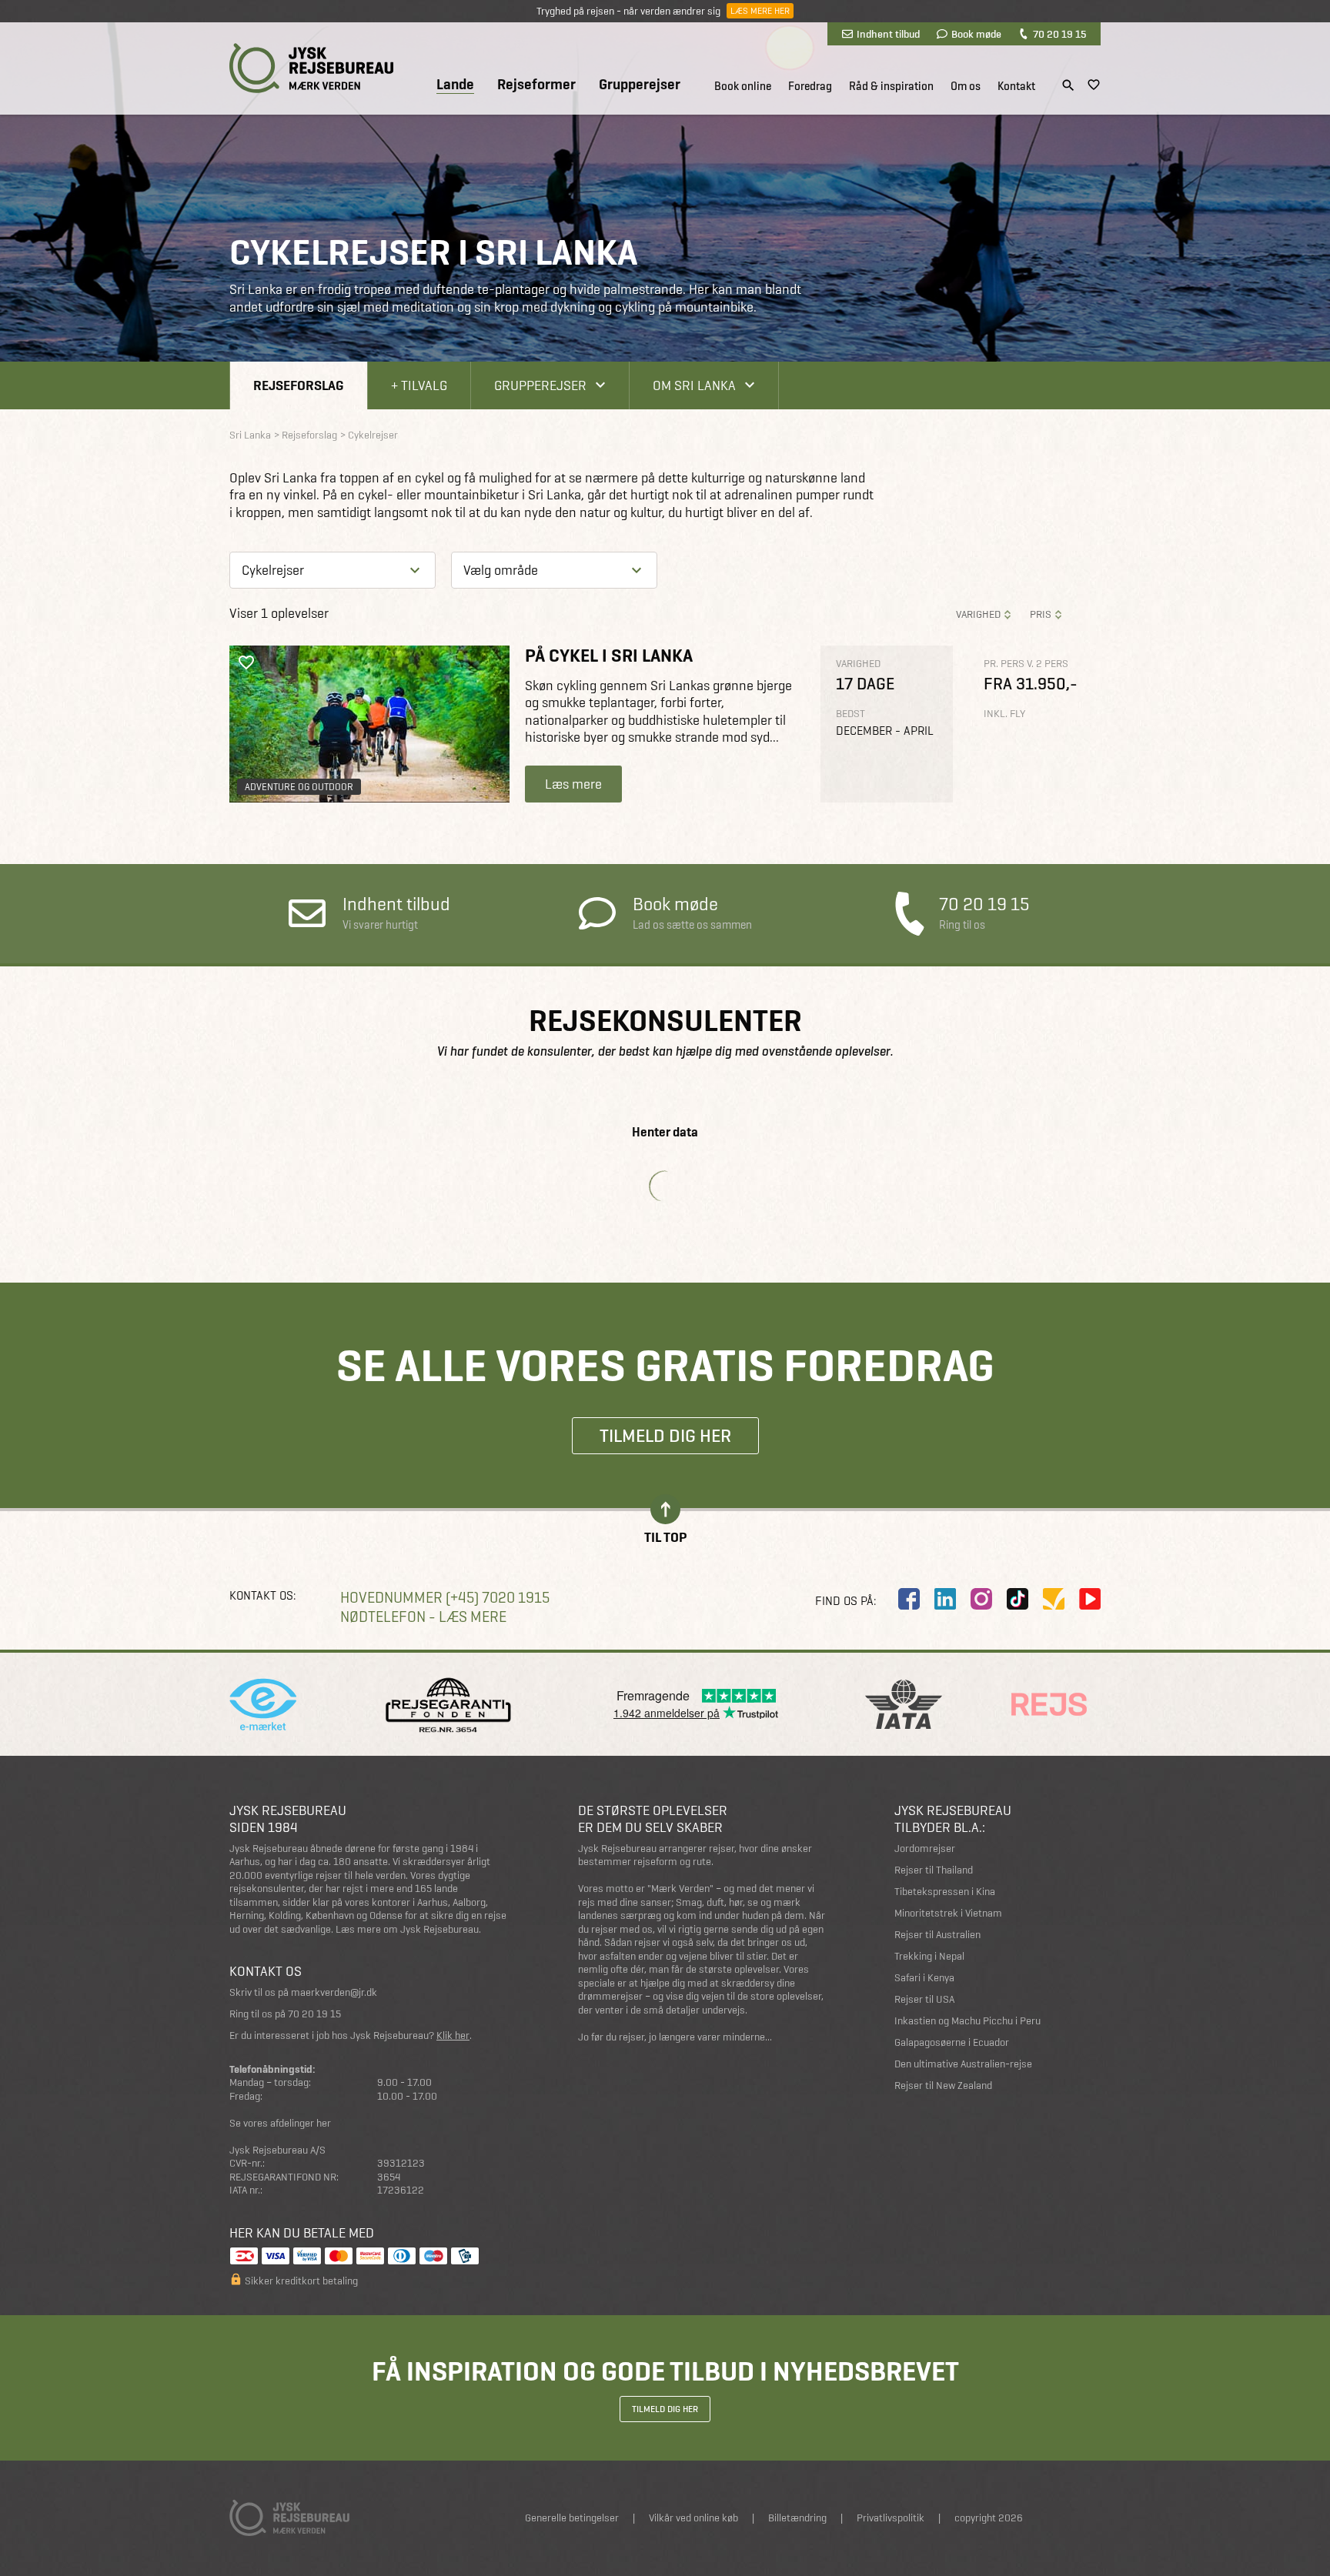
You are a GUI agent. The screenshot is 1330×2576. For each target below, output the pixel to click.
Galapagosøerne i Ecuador (952, 2042)
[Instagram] (981, 1599)
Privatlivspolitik (891, 2518)
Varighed (978, 614)
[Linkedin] (945, 1599)
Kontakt (1016, 86)
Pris (1041, 614)
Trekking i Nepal (929, 1956)
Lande (455, 85)
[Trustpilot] (1054, 1599)
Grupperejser (640, 85)
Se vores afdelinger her (280, 2123)
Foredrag (810, 86)
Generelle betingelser (572, 2518)
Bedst (850, 714)
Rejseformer (536, 85)
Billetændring (797, 2518)
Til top (665, 1536)
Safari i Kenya (924, 1978)
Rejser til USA (924, 1999)
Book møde (976, 34)
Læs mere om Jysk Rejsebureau (407, 1929)
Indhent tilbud (888, 34)
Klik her (453, 2035)
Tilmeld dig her (665, 1435)
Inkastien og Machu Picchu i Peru (967, 2021)
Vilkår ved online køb (693, 2518)
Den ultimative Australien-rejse (963, 2064)
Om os (966, 86)
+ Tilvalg (419, 385)
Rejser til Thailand (934, 1870)
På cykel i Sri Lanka (609, 655)
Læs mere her (760, 11)
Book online (743, 86)
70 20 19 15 (1059, 34)
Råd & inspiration (891, 86)
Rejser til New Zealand (943, 2085)
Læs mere (573, 784)
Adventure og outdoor (299, 787)
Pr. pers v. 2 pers (1026, 664)
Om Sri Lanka (694, 385)
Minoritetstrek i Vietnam (948, 1913)
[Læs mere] (369, 724)
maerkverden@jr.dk (334, 1992)
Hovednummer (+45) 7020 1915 (445, 1598)
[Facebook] (909, 1599)
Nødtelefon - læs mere (423, 1617)
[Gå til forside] (311, 68)
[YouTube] (1090, 1599)
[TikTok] (1018, 1599)
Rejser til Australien (937, 1935)
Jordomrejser (925, 1849)
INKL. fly (1004, 714)
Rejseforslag (299, 385)
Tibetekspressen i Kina (945, 1892)
